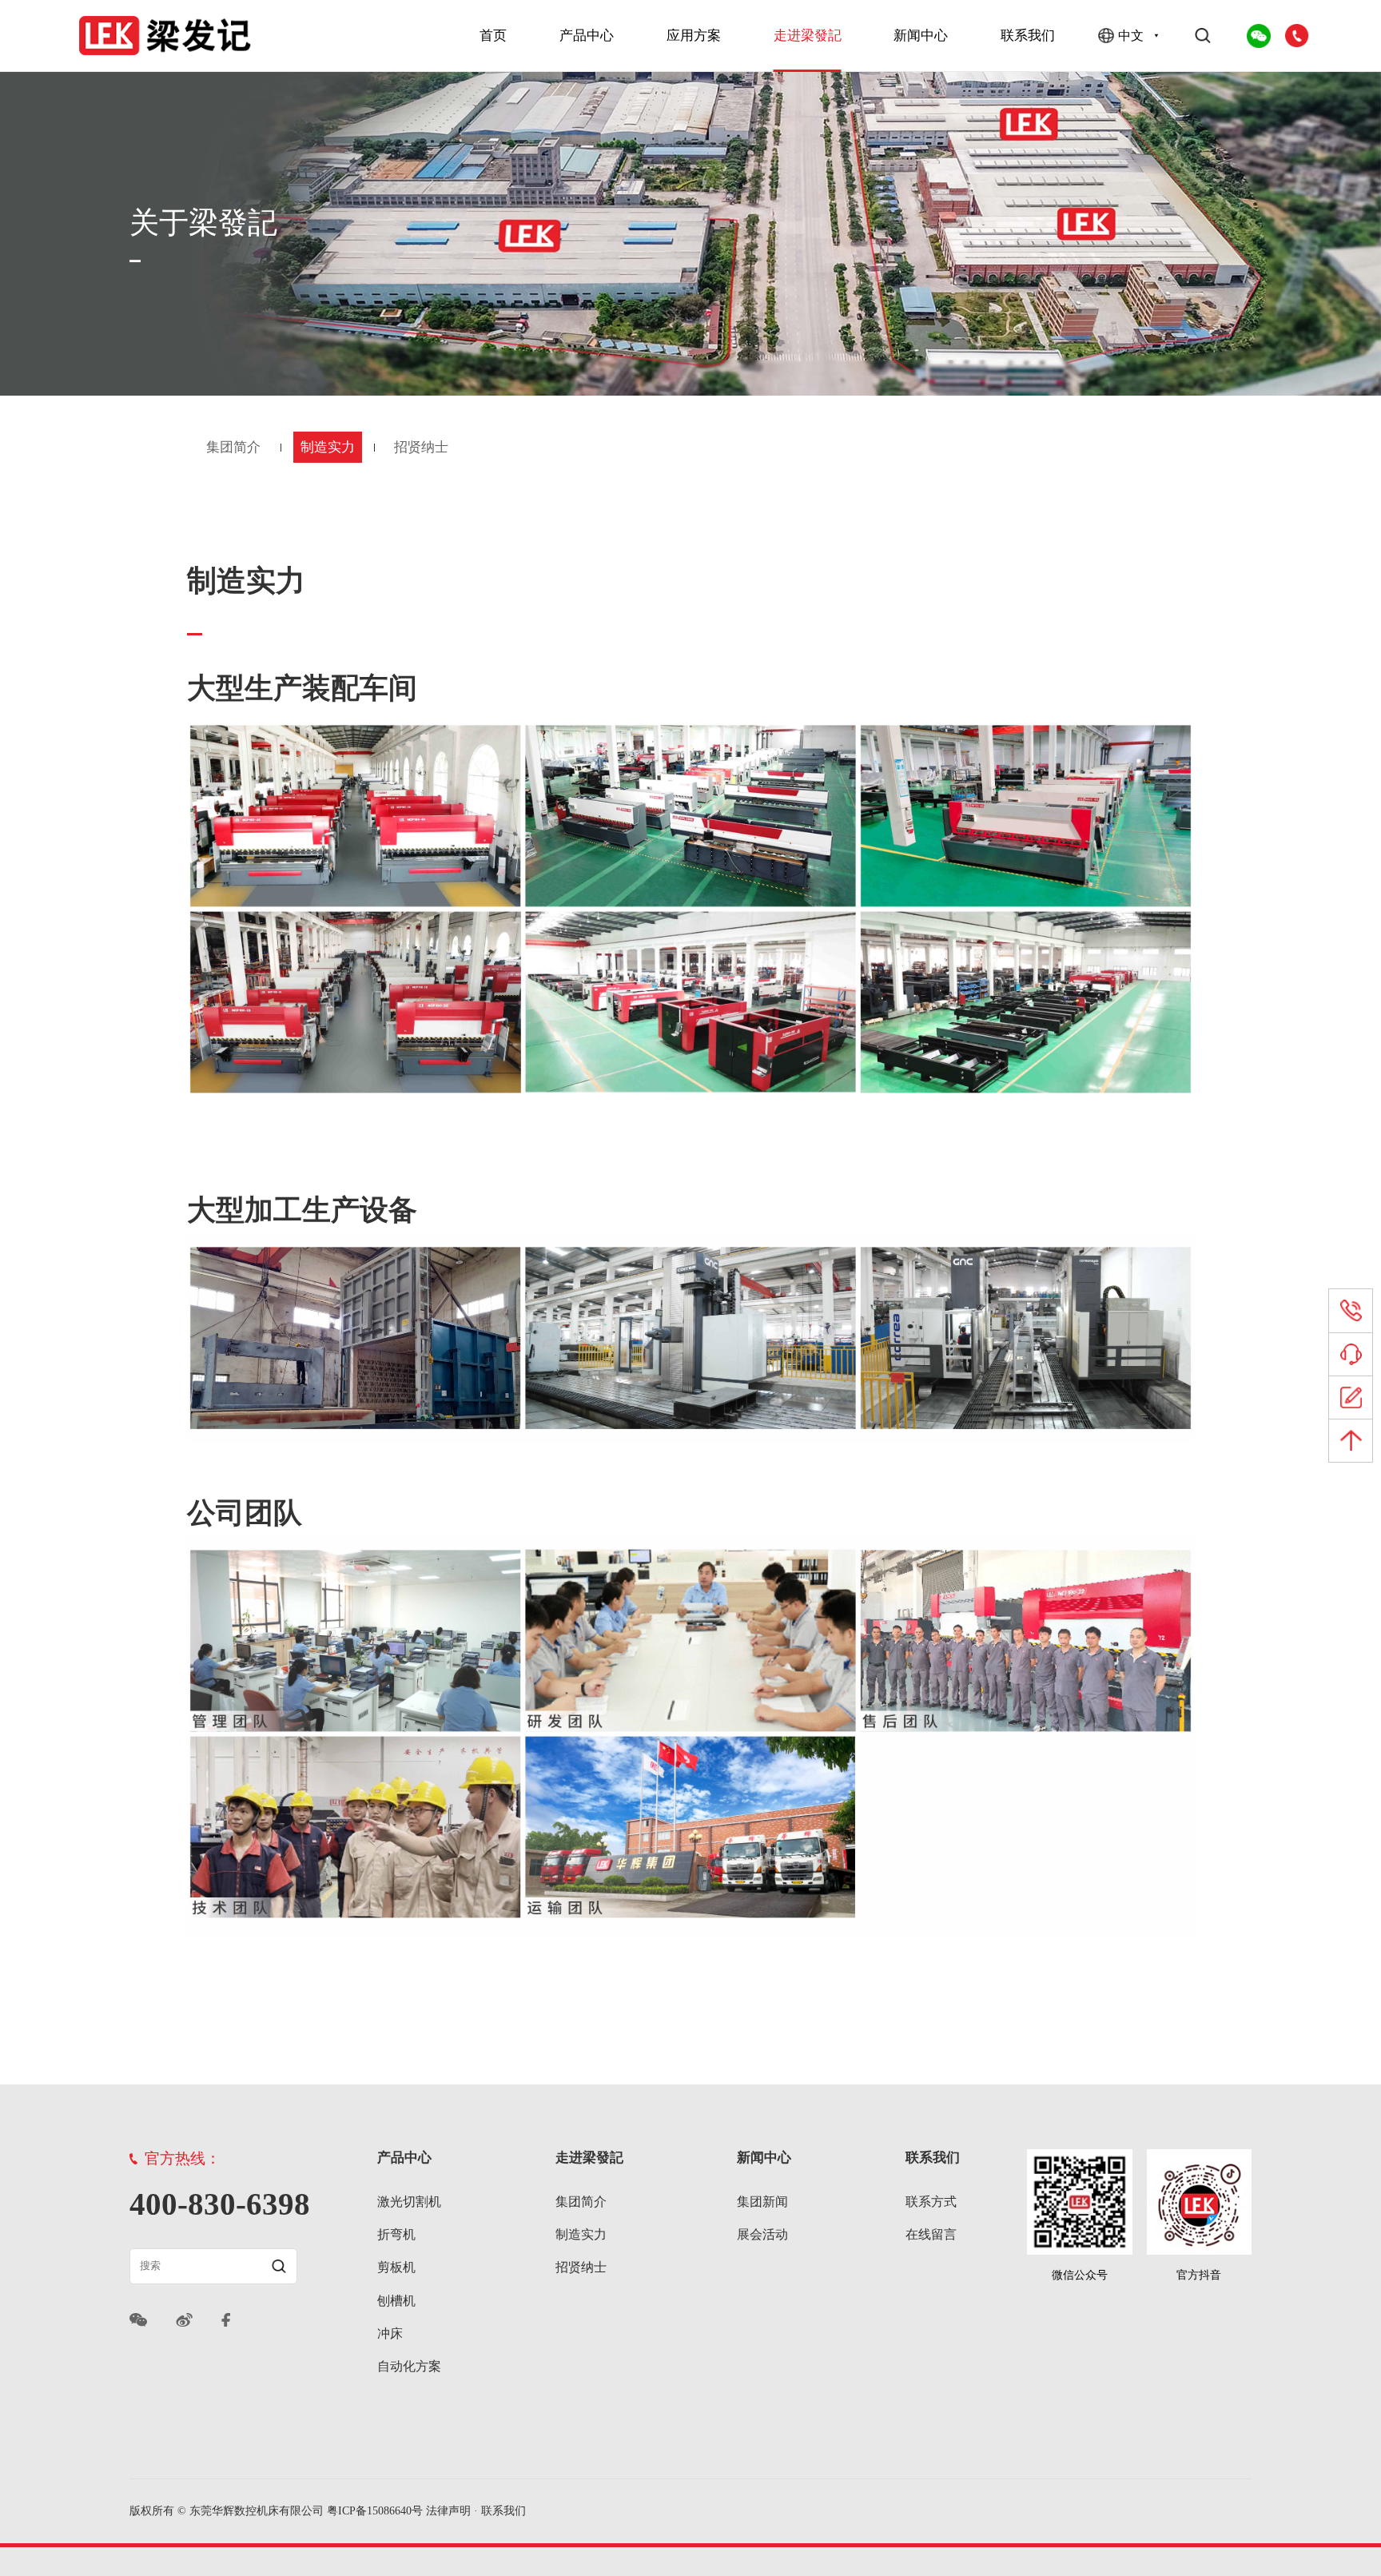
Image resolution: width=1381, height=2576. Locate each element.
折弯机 (396, 2234)
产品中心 (587, 35)
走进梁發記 (808, 35)
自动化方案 (409, 2366)
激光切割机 (409, 2202)
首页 (493, 35)
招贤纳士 (421, 447)
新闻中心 (921, 35)
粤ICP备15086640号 (375, 2511)
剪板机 (396, 2267)
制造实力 (328, 447)
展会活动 (762, 2234)
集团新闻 (762, 2202)
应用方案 (694, 35)
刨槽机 (396, 2301)
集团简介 (233, 447)
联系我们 (1028, 35)
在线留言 (931, 2234)
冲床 (390, 2333)
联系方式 (931, 2202)
